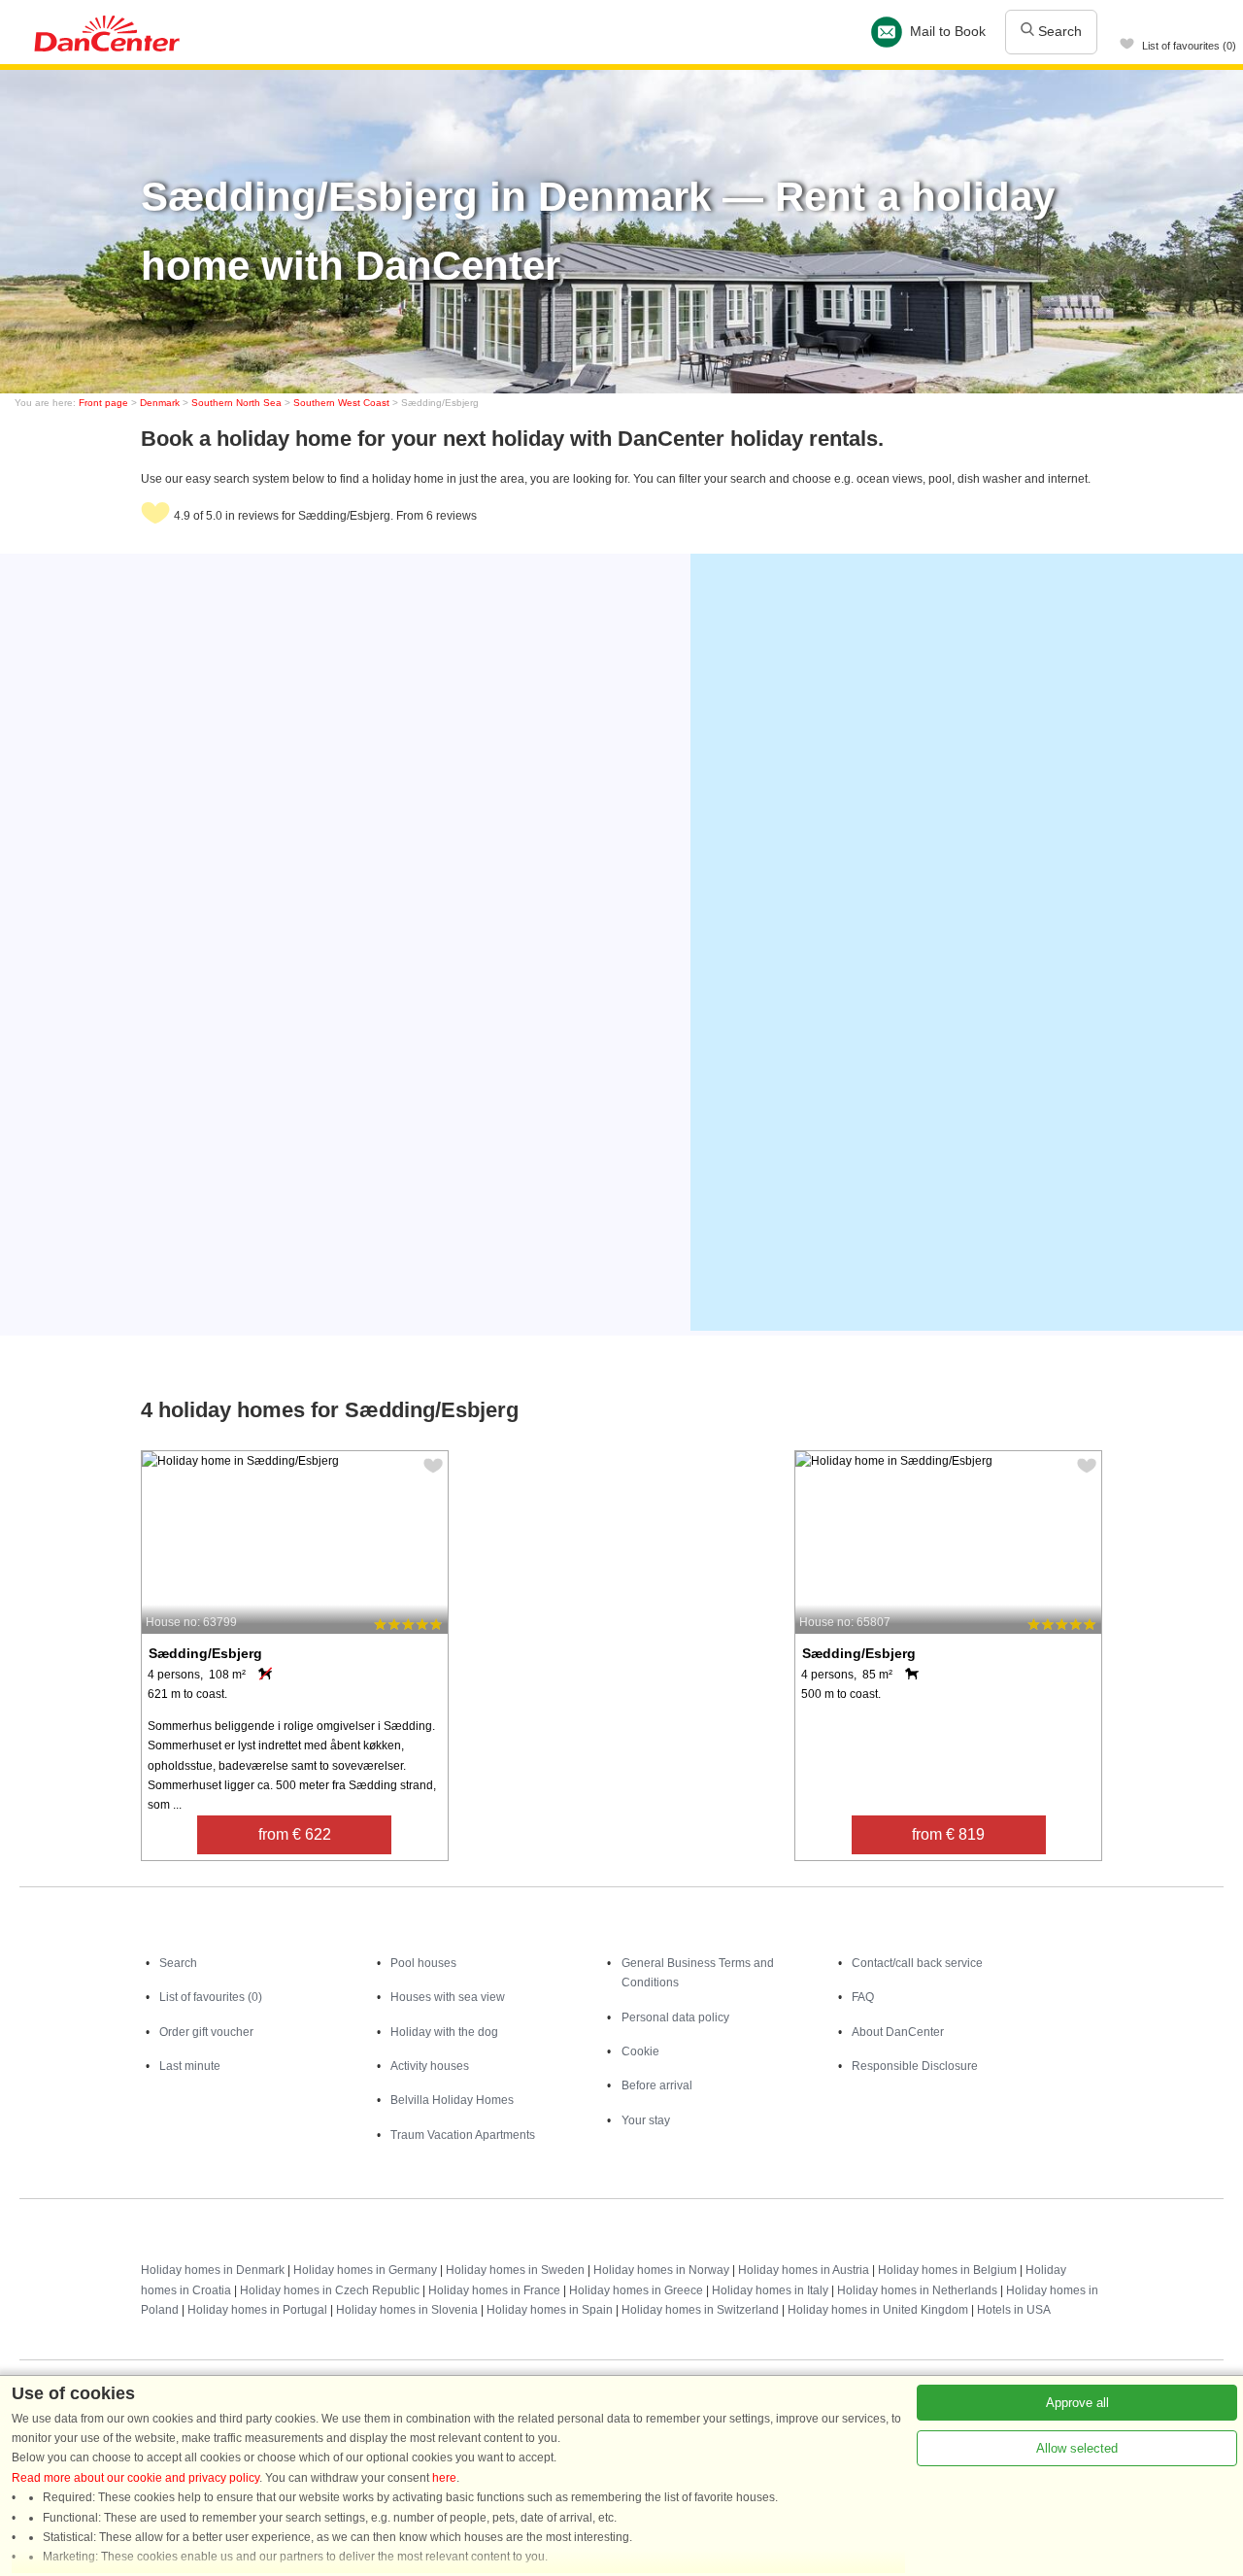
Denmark (160, 403)
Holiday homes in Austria (804, 2270)
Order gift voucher (206, 2032)
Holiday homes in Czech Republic (330, 2290)
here (444, 2478)
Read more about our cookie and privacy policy (135, 2478)
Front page (103, 403)
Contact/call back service (917, 1963)
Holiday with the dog (444, 2032)
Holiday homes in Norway (661, 2270)
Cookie (640, 2051)
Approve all (1077, 2403)
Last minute (190, 2066)
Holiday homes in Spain (550, 2310)
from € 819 (948, 1834)
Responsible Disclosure (915, 2066)
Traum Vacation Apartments (463, 2135)
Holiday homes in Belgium (947, 2270)
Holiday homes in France (494, 2290)
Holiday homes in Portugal (257, 2310)
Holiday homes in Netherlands (917, 2290)
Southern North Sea (236, 403)
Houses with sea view (448, 1997)
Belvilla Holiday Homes (452, 2100)
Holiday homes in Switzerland (700, 2310)
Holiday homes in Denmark (213, 2270)
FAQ (863, 1997)
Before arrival (657, 2085)
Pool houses (423, 1963)
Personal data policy (675, 2017)
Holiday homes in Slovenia (407, 2310)
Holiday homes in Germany (365, 2270)
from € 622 (295, 1834)
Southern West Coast (341, 403)
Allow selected (1077, 2448)
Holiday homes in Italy (770, 2290)
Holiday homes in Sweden (515, 2270)
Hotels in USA (1014, 2310)
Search (1058, 31)
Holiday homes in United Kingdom (878, 2310)
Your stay (646, 2120)
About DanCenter (898, 2032)
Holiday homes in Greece (636, 2290)
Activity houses (430, 2066)
